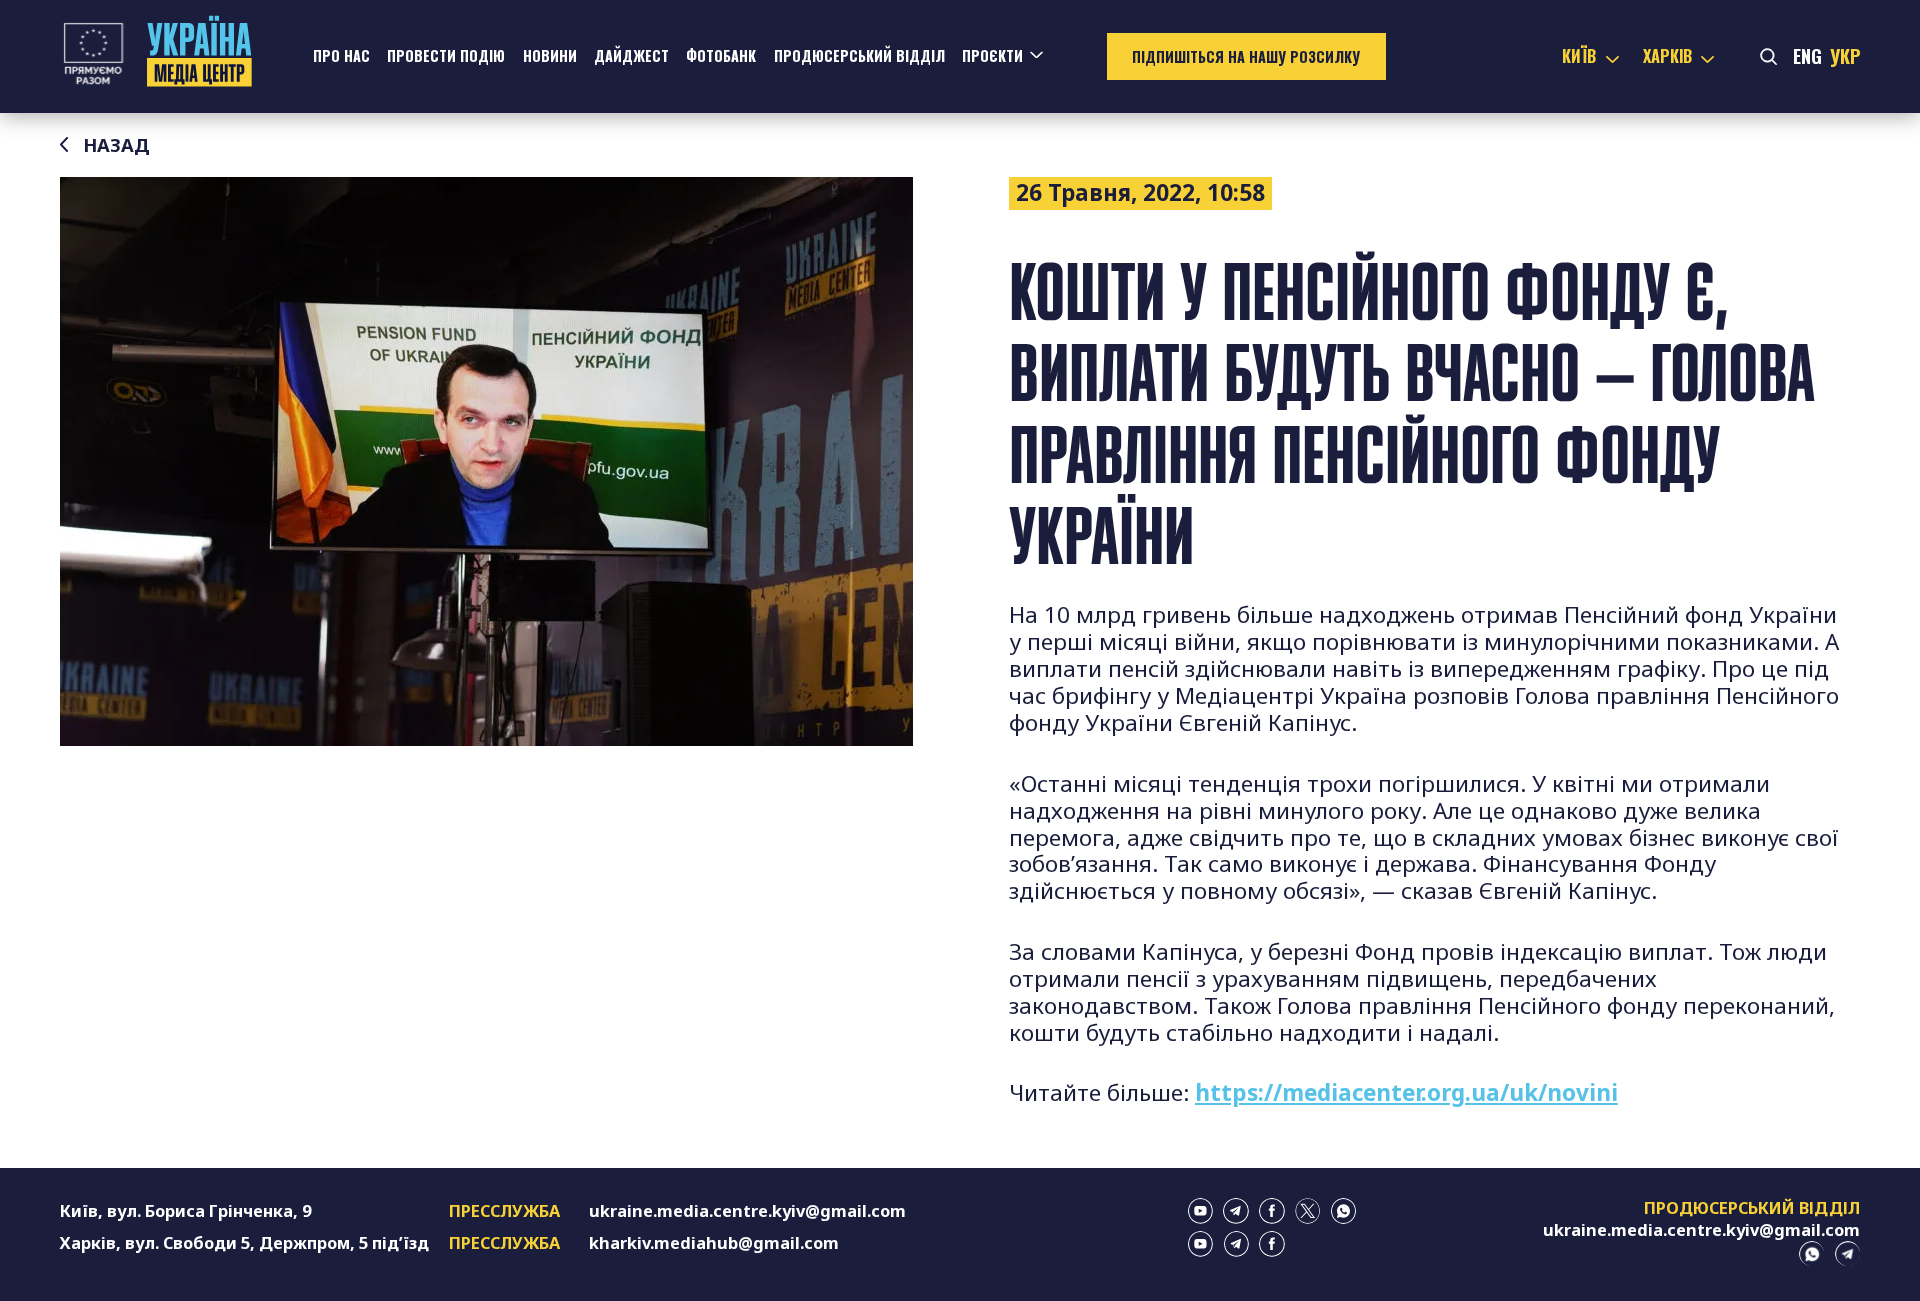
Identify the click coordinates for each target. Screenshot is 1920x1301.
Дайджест (631, 55)
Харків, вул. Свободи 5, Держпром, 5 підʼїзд (244, 1243)
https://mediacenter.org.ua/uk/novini (1406, 1092)
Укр (1845, 55)
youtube (1201, 1211)
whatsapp (1344, 1211)
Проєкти (992, 55)
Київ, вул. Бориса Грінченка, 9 (185, 1211)
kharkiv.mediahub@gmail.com (714, 1243)
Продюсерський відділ (859, 55)
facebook (1272, 1211)
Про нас (341, 55)
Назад (116, 145)
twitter (1308, 1211)
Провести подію (446, 55)
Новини (550, 55)
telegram (1236, 1211)
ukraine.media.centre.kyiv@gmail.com (747, 1211)
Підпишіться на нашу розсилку (1246, 56)
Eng (1807, 55)
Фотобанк (721, 55)
